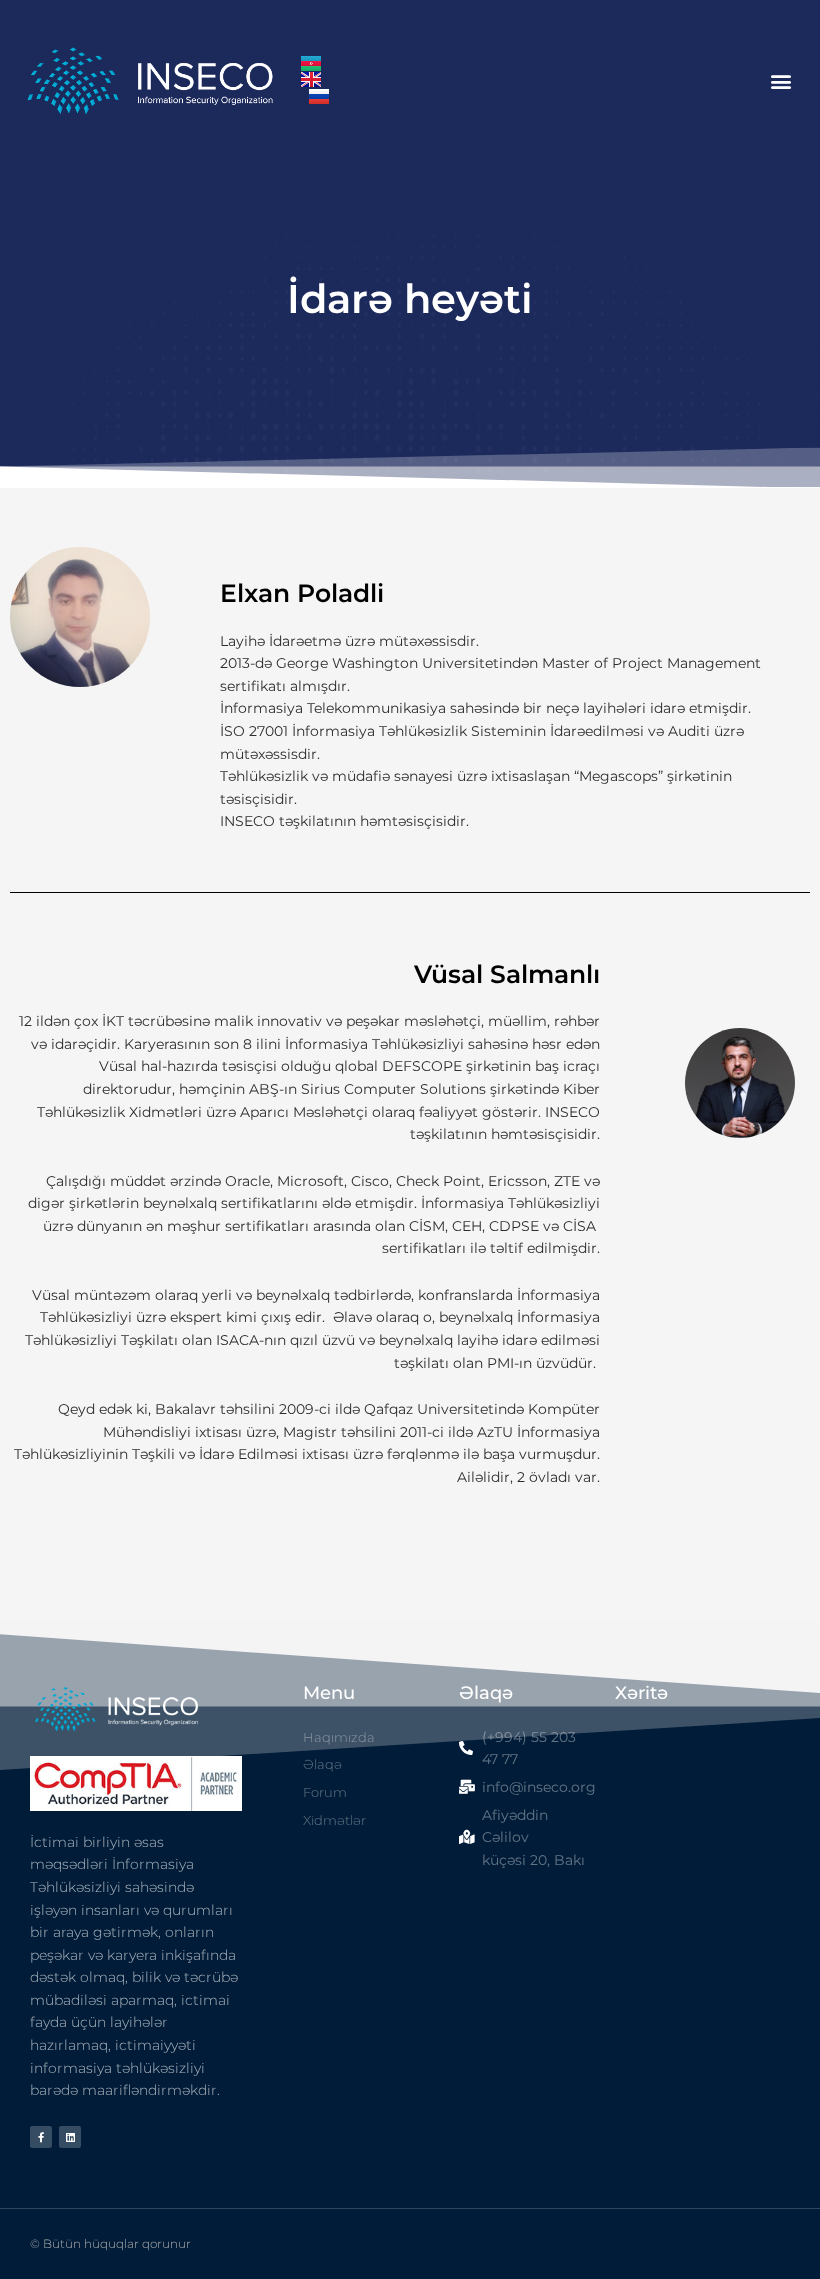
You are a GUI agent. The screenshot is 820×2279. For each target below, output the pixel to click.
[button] (780, 80)
